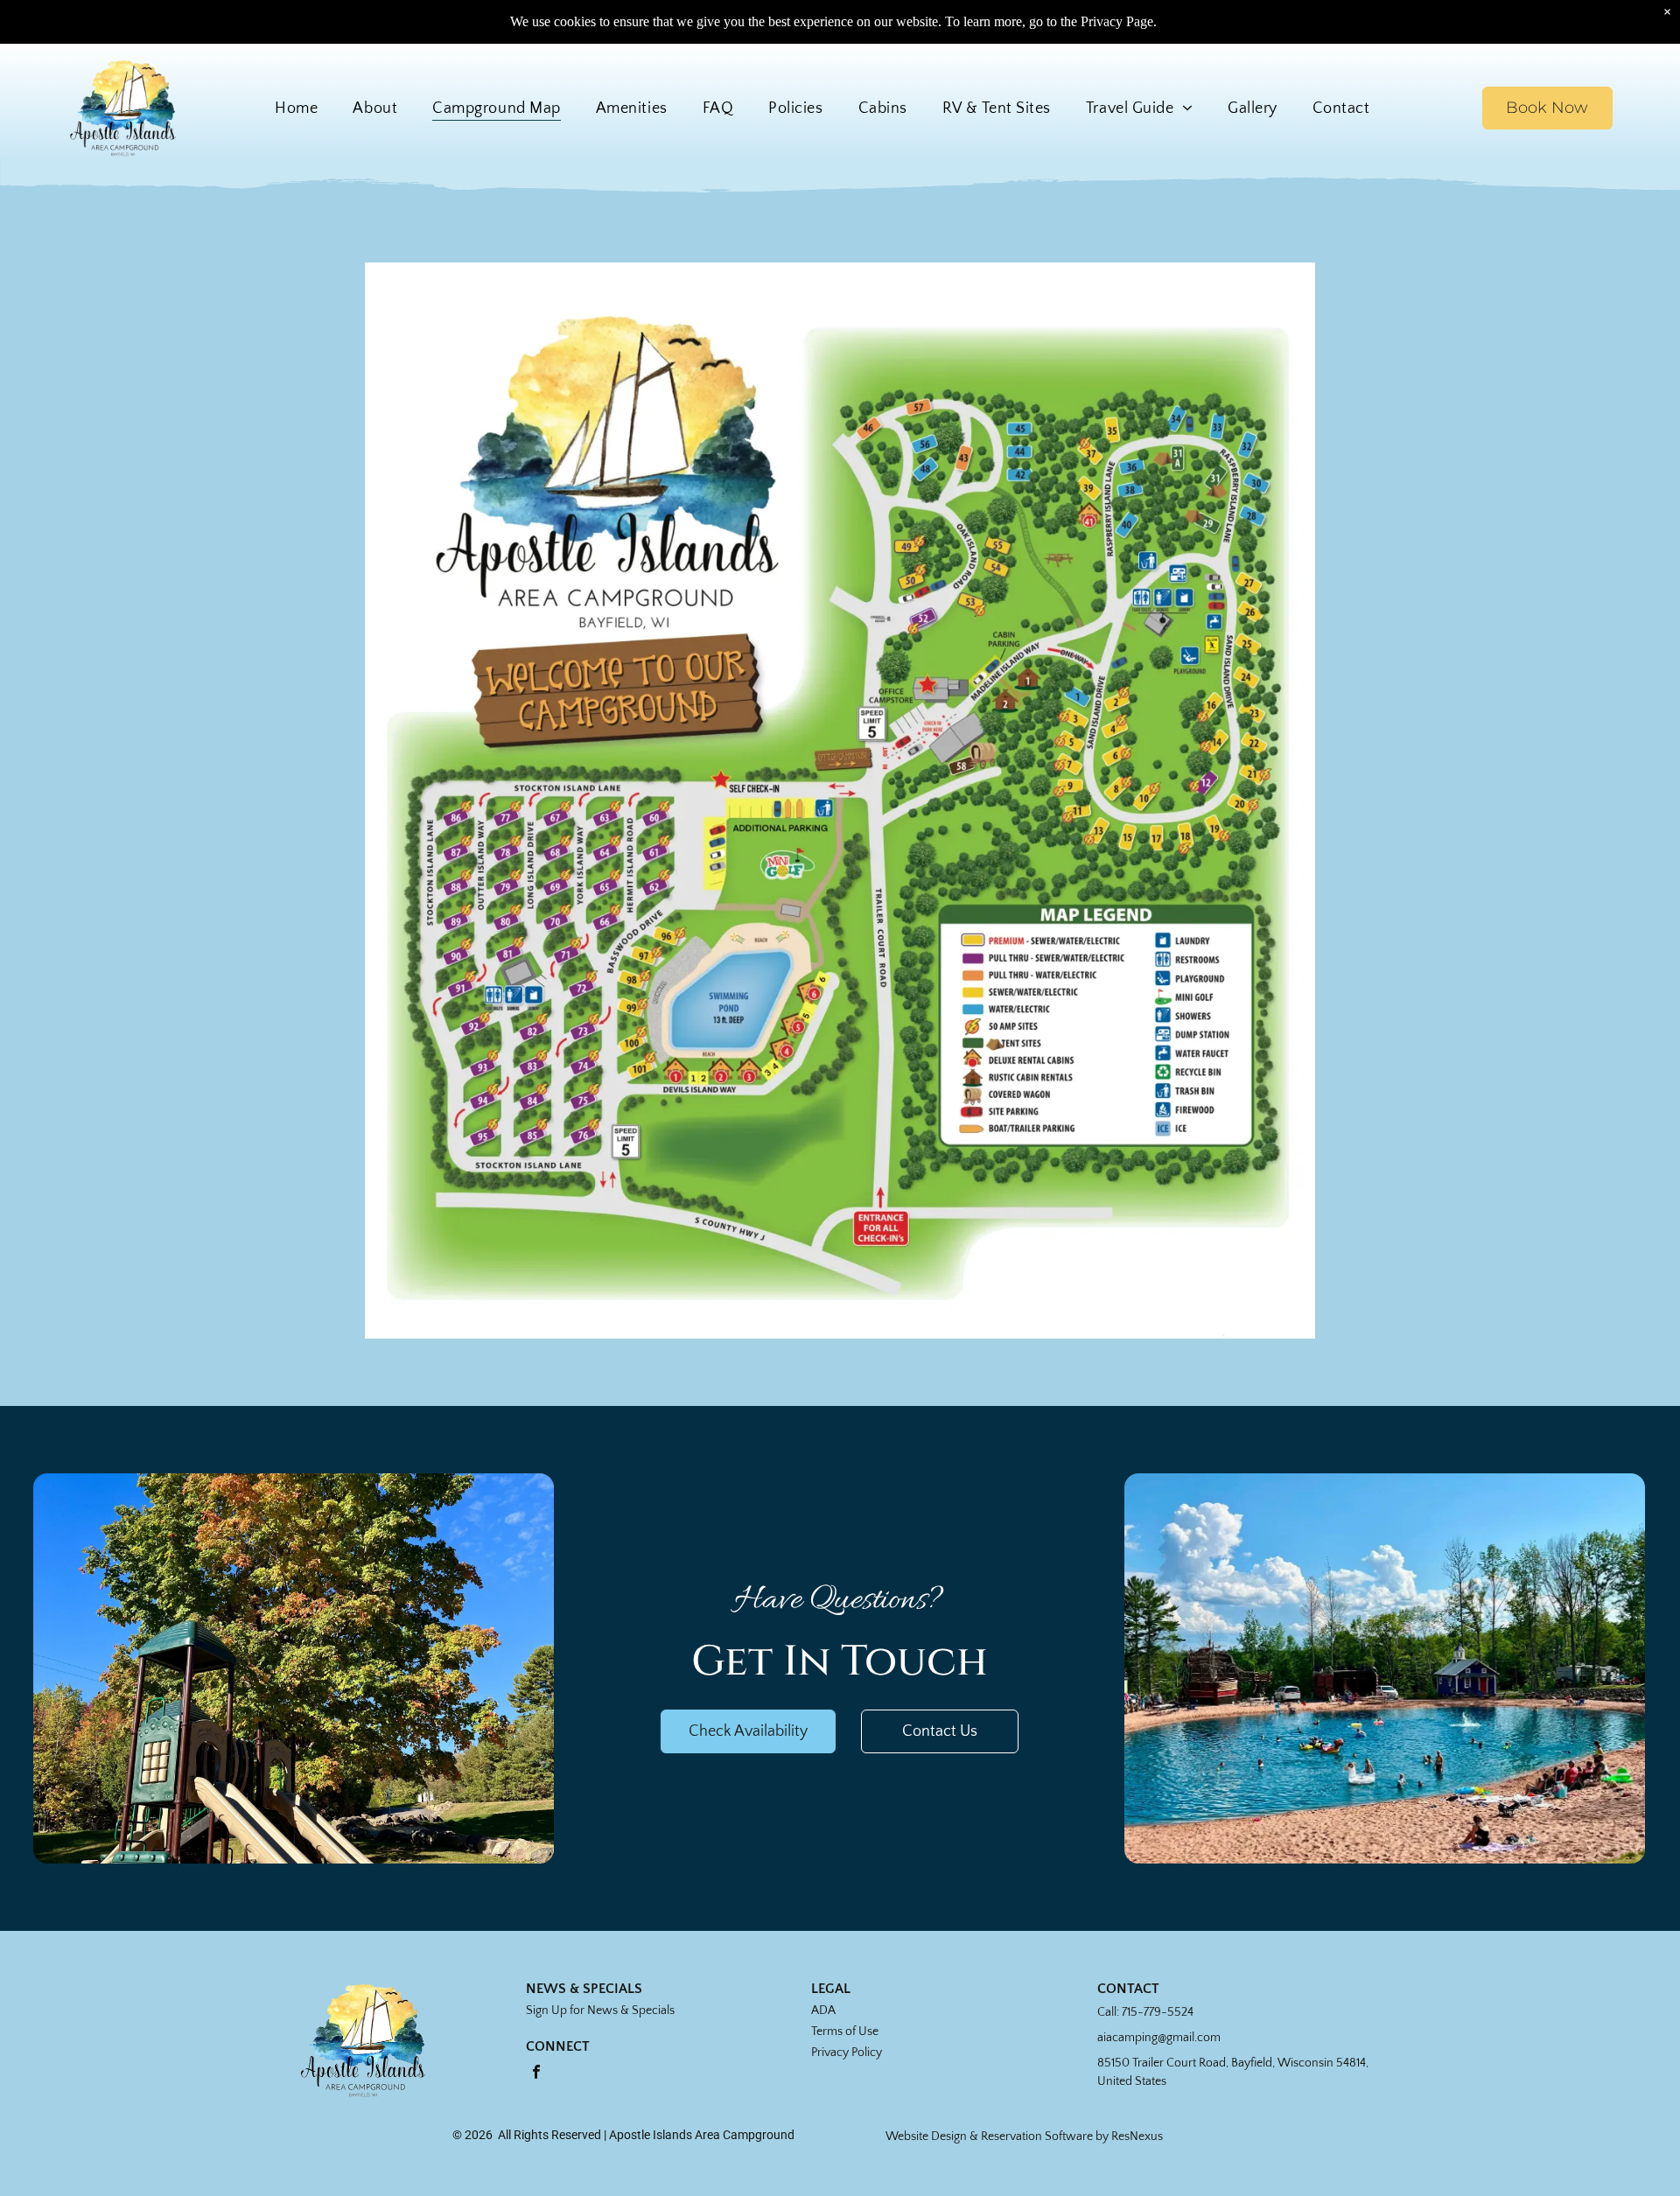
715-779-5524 (1158, 2012)
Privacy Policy (847, 2053)
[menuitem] (296, 108)
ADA (823, 2011)
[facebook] (536, 2074)
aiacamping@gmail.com (1159, 2038)
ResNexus (1137, 2137)
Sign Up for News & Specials (600, 2011)
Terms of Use (845, 2032)
